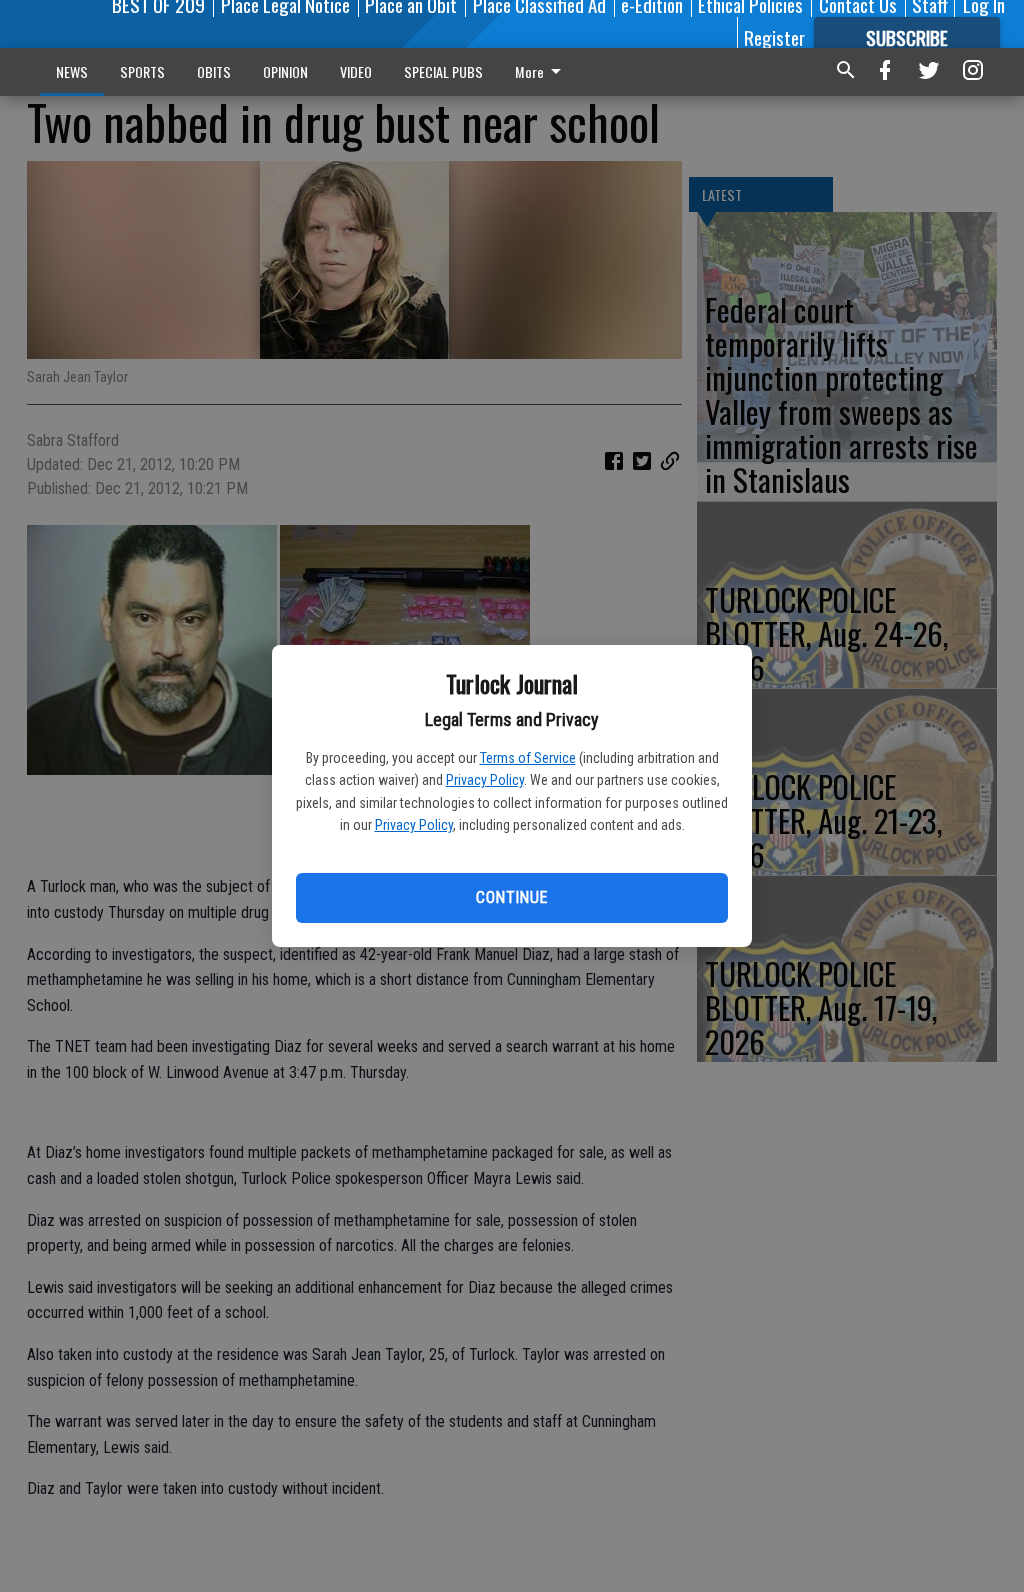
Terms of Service (528, 758)
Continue (511, 897)
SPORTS (142, 71)
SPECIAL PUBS (443, 71)
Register (774, 37)
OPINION (285, 71)
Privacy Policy (485, 780)
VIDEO (356, 71)
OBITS (214, 71)
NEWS (72, 71)
